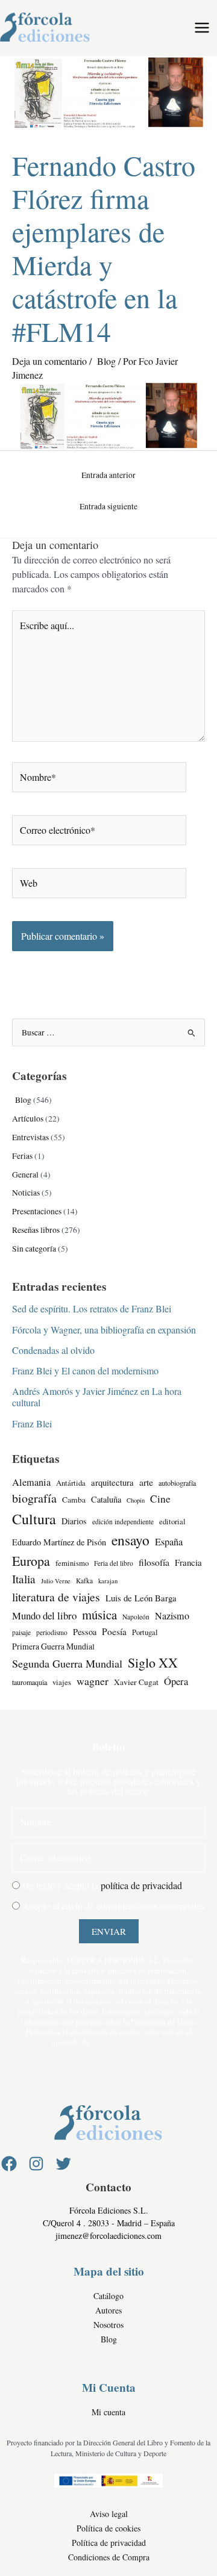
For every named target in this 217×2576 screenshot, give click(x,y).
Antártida (71, 1483)
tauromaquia (30, 1682)
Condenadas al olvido (53, 1350)
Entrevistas (30, 1137)
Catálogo (108, 2296)
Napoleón (136, 1617)
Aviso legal (109, 2514)
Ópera (176, 1681)
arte (146, 1482)
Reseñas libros (36, 1230)
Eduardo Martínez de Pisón (59, 1542)
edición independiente (123, 1522)
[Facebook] (9, 2164)
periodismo (52, 1632)
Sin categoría (34, 1249)
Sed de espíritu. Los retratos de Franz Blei (92, 1308)
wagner (93, 1681)
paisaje (21, 1632)
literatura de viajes (56, 1597)
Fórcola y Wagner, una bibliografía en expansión (104, 1330)
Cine (160, 1499)
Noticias (26, 1193)
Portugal (145, 1632)
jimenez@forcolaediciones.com (108, 2236)
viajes (62, 1682)
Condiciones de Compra (109, 2557)
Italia (24, 1579)
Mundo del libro (44, 1615)
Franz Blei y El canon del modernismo (85, 1370)
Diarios (74, 1521)
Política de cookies (108, 2528)
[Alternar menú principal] (202, 28)
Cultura (34, 1519)
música (99, 1615)
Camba (74, 1500)
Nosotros (108, 2325)
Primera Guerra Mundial (53, 1646)
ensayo (131, 1540)
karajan (108, 1581)
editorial (172, 1522)
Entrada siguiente (108, 506)
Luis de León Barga (141, 1598)
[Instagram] (36, 2164)
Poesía (114, 1631)
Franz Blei (32, 1423)
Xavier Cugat (136, 1682)
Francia (188, 1562)
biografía (34, 1498)
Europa (31, 1561)
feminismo (72, 1563)
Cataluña (106, 1499)
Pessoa (85, 1632)
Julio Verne (56, 1581)
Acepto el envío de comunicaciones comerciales (113, 1906)
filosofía (154, 1562)
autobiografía (177, 1483)
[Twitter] (63, 2164)
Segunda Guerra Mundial (67, 1663)
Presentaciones (37, 1211)
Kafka (84, 1581)
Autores (108, 2310)
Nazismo (172, 1616)
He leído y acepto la (102, 1885)
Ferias (22, 1156)
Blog (105, 361)
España (169, 1542)
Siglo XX (153, 1662)
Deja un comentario (49, 361)
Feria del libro (114, 1563)
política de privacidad (141, 1885)
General (25, 1175)
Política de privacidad (109, 2543)
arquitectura (112, 1482)
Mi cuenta (108, 2412)
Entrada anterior (108, 475)
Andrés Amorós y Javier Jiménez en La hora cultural (97, 1397)
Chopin (136, 1500)
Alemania (31, 1482)
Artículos (28, 1119)
